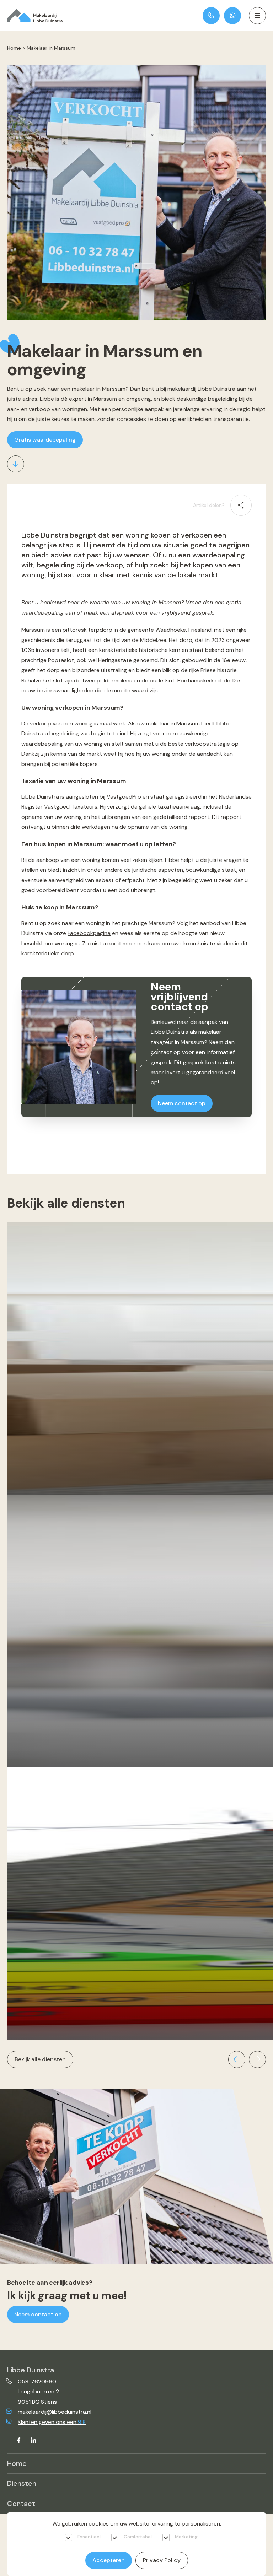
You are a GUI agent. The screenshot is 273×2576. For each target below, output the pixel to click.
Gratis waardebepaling (45, 440)
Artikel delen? (209, 505)
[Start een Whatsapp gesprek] (232, 16)
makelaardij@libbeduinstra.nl (55, 2412)
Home (14, 48)
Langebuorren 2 (38, 2391)
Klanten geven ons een (52, 2422)
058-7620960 (37, 2381)
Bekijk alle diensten (40, 2059)
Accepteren (109, 2560)
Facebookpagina (89, 933)
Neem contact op (182, 1103)
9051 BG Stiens (37, 2402)
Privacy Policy (162, 2560)
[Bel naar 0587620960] (211, 16)
